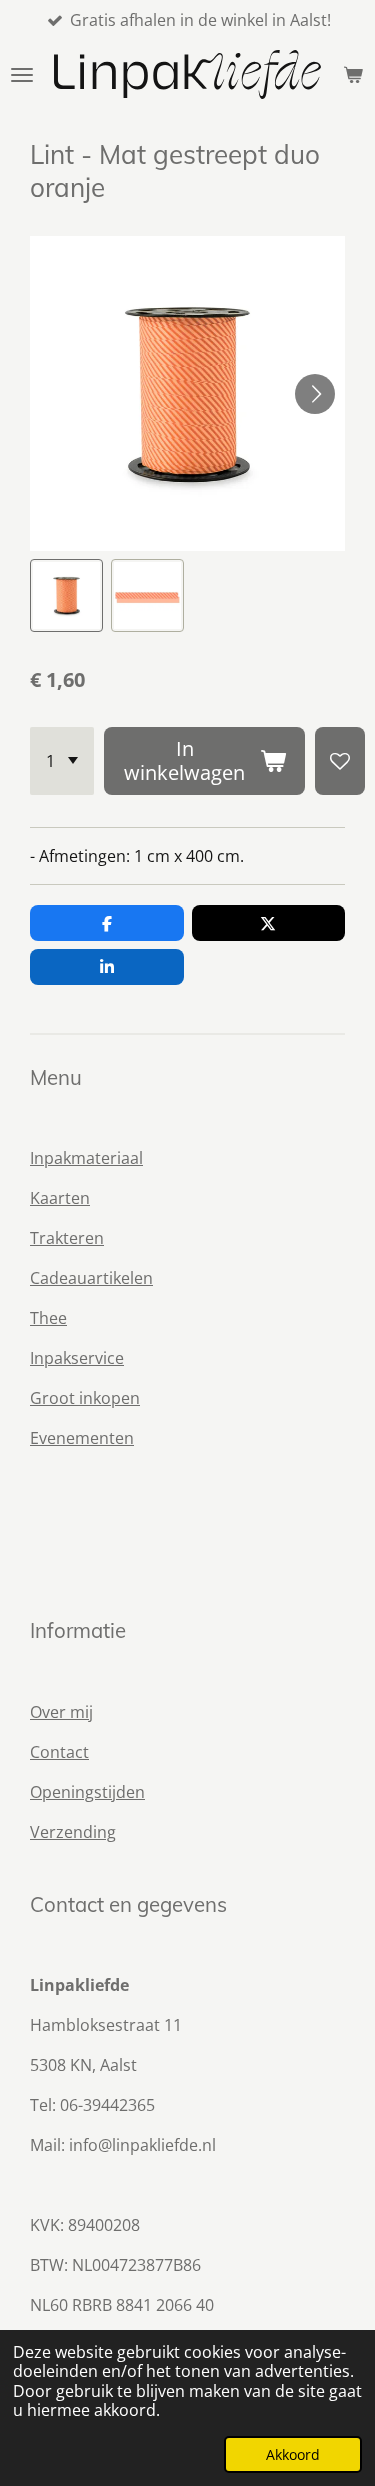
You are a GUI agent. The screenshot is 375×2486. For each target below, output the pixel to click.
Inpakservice (77, 1358)
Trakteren (67, 1238)
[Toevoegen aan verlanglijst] (340, 761)
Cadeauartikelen (91, 1278)
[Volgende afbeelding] (315, 394)
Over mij (61, 1712)
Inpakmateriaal (86, 1158)
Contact (59, 1752)
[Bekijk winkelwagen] (353, 74)
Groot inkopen (85, 1398)
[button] (66, 595)
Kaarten (60, 1198)
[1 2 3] (62, 761)
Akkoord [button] (293, 2454)
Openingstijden (87, 1792)
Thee (48, 1318)
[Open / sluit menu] (22, 74)
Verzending (73, 1832)
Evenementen (82, 1438)
